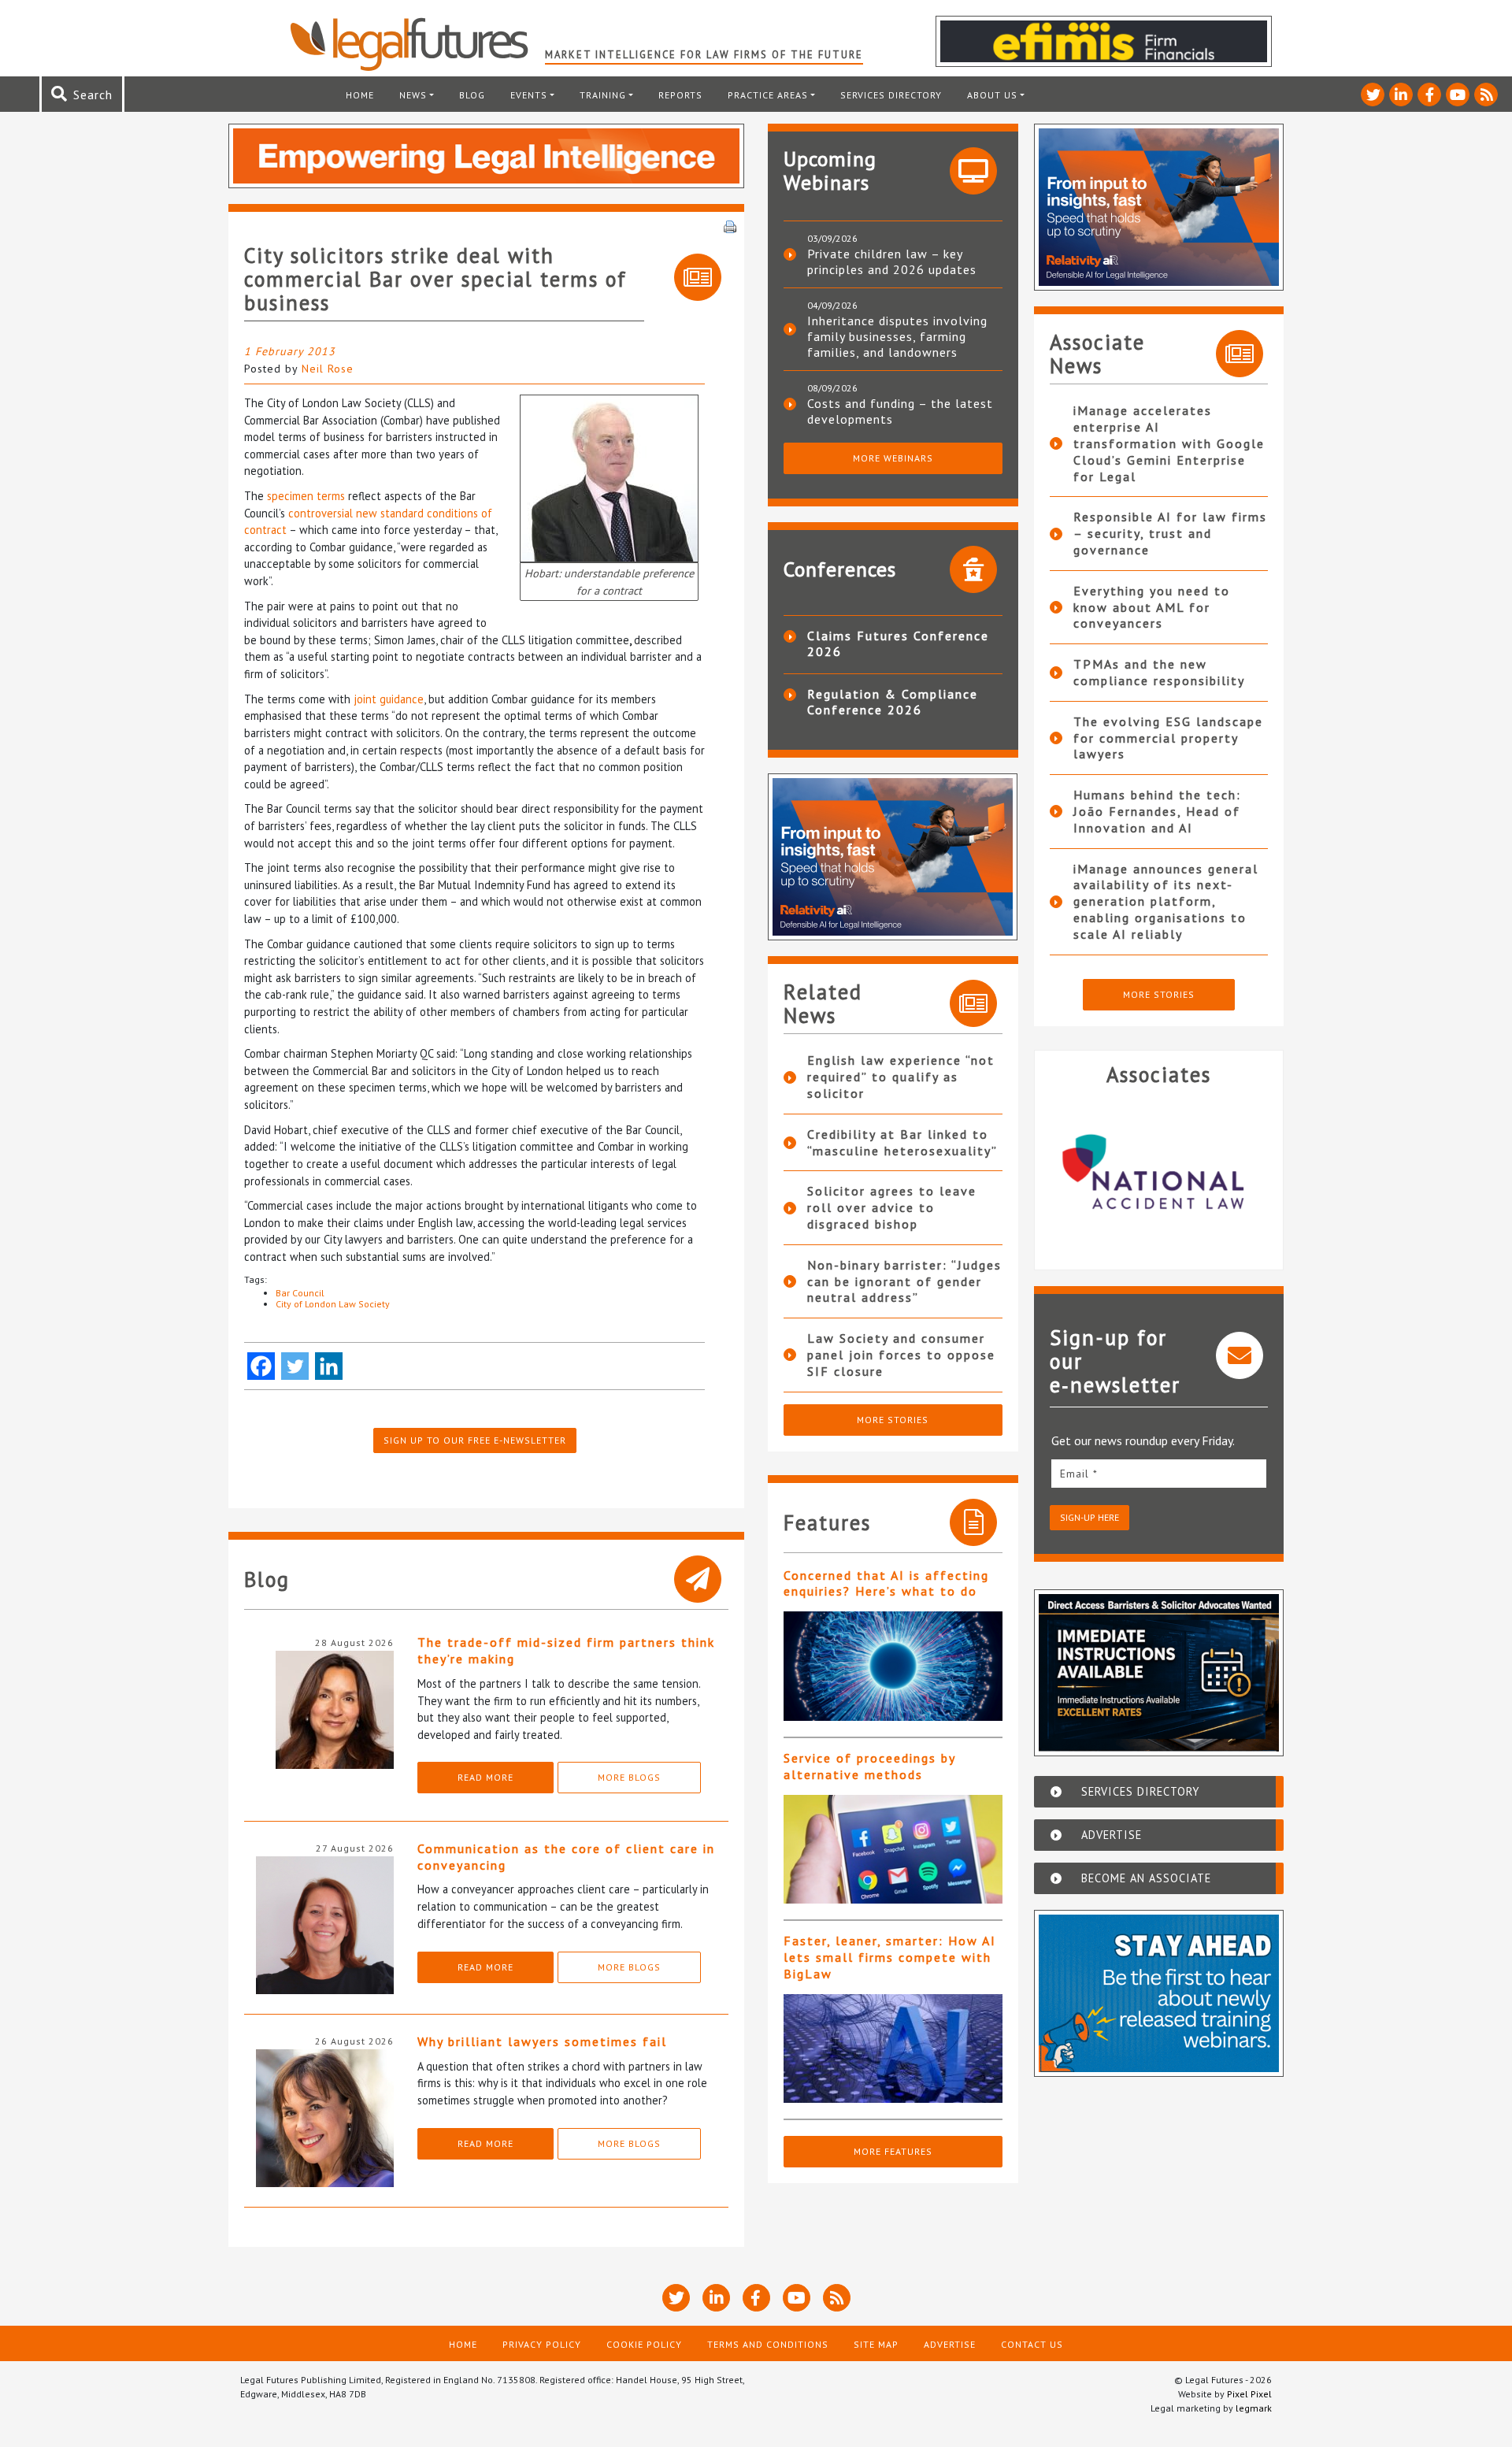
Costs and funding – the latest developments (900, 411)
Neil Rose (328, 369)
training (603, 95)
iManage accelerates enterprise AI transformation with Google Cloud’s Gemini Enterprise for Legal (1169, 443)
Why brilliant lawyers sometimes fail (542, 2041)
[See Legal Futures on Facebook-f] (1429, 95)
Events (529, 95)
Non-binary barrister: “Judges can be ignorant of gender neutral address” (904, 1281)
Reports (680, 95)
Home (360, 95)
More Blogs (629, 1777)
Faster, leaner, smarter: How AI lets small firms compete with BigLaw (890, 1957)
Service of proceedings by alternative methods (869, 1766)
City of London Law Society (333, 1304)
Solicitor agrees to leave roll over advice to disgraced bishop (892, 1207)
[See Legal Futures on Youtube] (1458, 95)
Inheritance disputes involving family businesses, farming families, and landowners (897, 336)
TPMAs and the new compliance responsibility (1159, 672)
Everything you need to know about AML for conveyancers (1152, 607)
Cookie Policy (644, 2344)
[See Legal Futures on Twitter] (1373, 95)
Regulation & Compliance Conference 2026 (893, 702)
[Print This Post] (730, 225)
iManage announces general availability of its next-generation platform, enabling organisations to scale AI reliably (1166, 901)
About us (992, 95)
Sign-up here (1090, 1517)
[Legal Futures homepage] (417, 44)
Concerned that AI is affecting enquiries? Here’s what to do (886, 1583)
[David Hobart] (609, 477)
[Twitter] (295, 1366)
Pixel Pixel (1249, 2394)
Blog (472, 95)
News (413, 95)
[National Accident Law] (1159, 1171)
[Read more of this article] (893, 1666)
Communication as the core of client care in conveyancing (566, 1857)
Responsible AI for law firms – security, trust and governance (1170, 533)
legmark (1254, 2408)
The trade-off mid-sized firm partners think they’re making (566, 1650)
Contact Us (1032, 2344)
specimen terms (306, 496)
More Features (893, 2151)
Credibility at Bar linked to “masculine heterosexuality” (902, 1142)
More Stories (893, 1420)
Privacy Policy (542, 2344)
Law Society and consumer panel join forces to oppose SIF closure (901, 1355)
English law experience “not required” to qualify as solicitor (901, 1077)
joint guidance (389, 699)
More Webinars (893, 458)
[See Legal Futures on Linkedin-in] (1401, 95)
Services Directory (891, 95)
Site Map (876, 2344)
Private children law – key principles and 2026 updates (892, 261)
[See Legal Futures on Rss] (1486, 95)
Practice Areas (768, 95)
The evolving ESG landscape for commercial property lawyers (1168, 738)
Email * (1079, 1474)
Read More (485, 1777)
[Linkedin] (329, 1366)
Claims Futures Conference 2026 (898, 643)
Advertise (950, 2344)
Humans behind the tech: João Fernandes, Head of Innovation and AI (1157, 811)
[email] (1159, 1473)
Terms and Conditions (768, 2344)
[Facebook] (261, 1366)
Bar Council (300, 1293)
